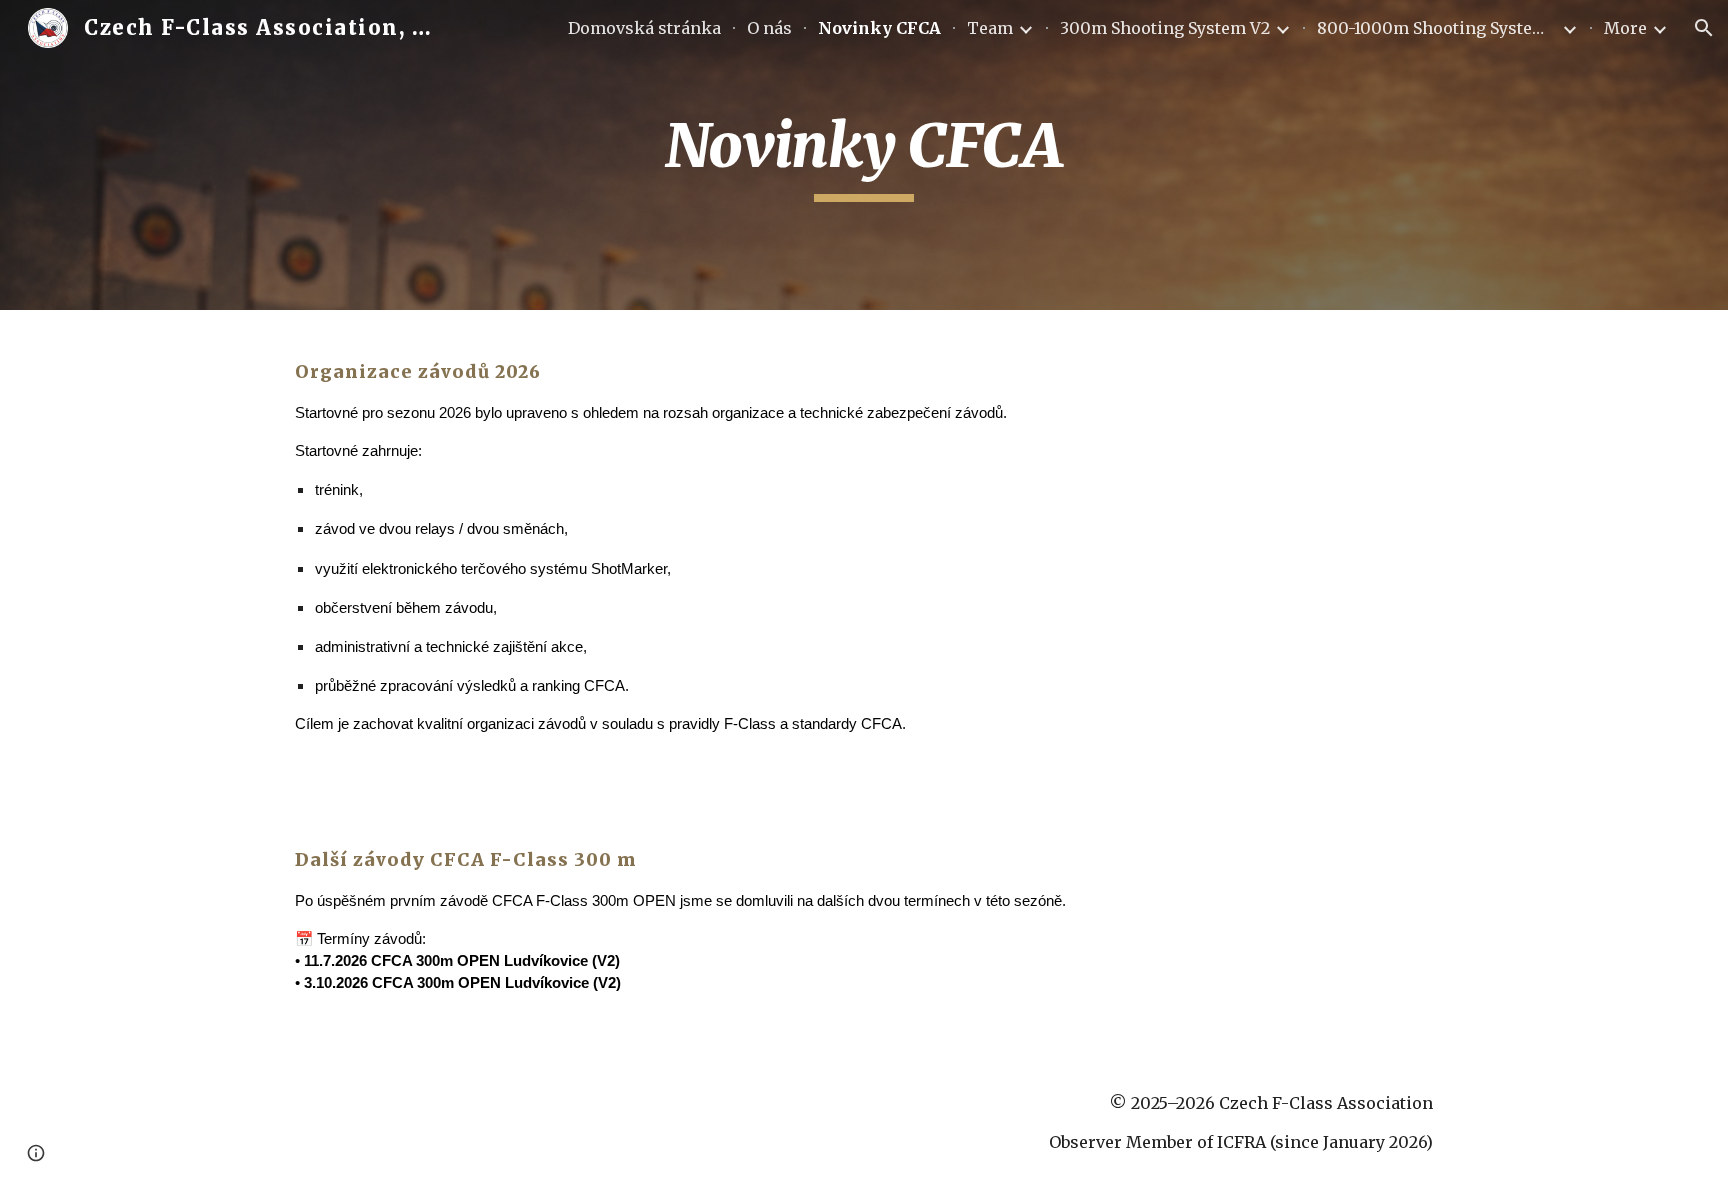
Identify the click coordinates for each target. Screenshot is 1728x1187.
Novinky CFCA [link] (879, 28)
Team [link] (990, 28)
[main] (864, 155)
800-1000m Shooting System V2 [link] (1437, 28)
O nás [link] (769, 28)
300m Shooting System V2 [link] (1165, 28)
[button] (1704, 28)
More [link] (1625, 28)
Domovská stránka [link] (644, 28)
